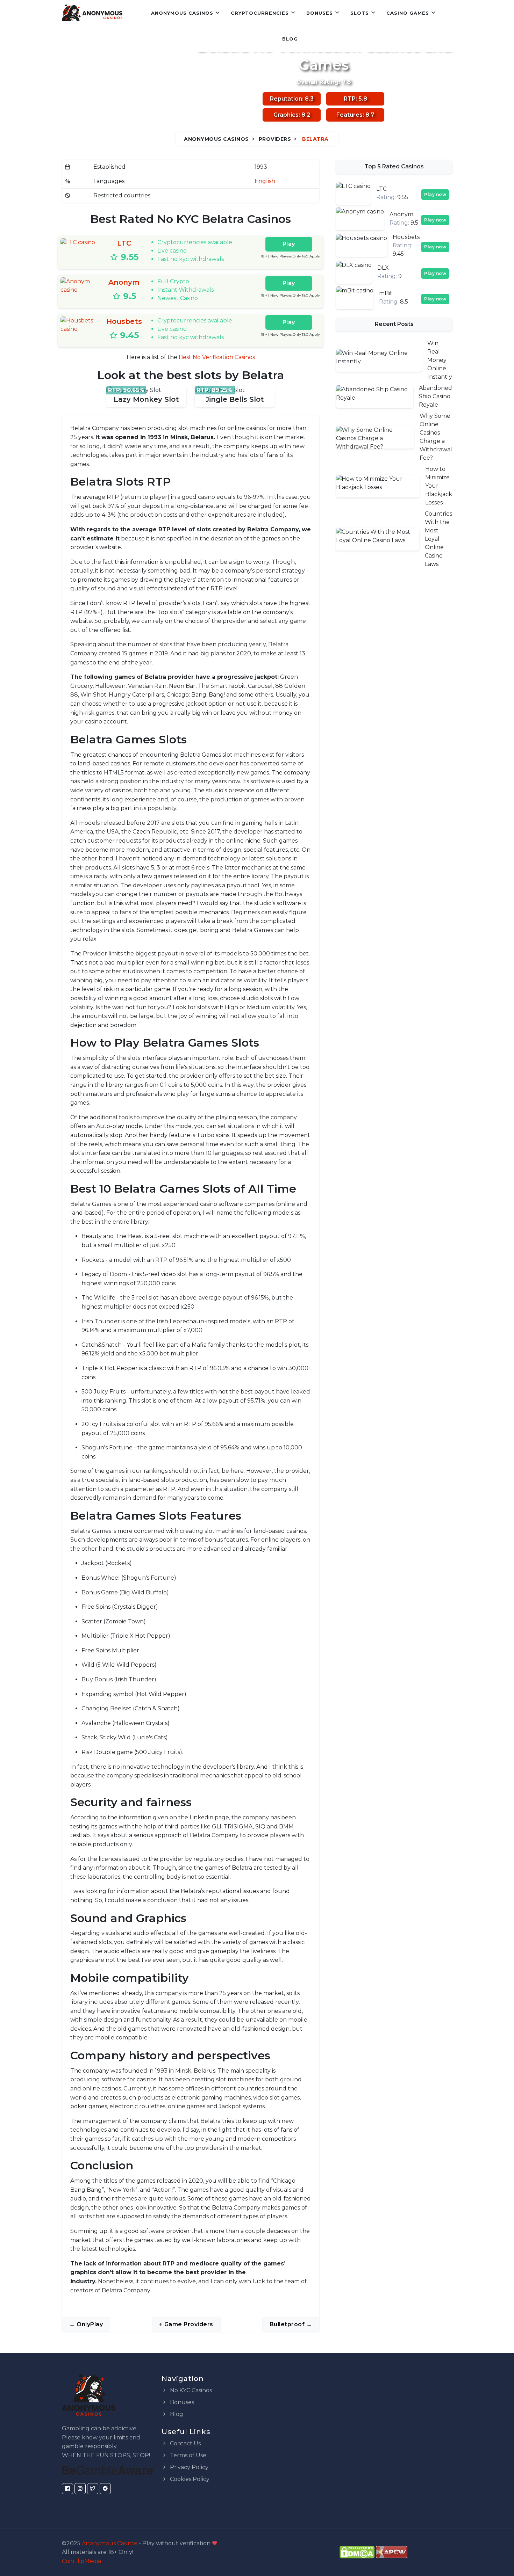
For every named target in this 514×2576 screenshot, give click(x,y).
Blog (290, 39)
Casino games (408, 13)
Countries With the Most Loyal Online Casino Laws (438, 539)
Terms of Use (187, 2455)
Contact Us (185, 2443)
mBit (386, 293)
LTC (124, 243)
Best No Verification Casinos (217, 357)
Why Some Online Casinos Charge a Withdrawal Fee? (436, 437)
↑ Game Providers (186, 2324)
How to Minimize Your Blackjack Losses (439, 486)
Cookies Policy (189, 2479)
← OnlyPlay (86, 2324)
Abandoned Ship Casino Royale (436, 396)
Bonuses (320, 13)
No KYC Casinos (190, 2390)
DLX (383, 268)
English (265, 181)
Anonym (124, 282)
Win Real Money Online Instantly (440, 360)
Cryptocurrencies (260, 13)
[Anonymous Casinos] (92, 13)
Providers (275, 139)
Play (289, 244)
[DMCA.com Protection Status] (357, 2552)
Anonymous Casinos (182, 13)
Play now (435, 194)
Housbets (124, 321)
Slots (360, 13)
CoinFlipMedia (81, 2561)
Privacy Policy (188, 2467)
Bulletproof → (291, 2324)
